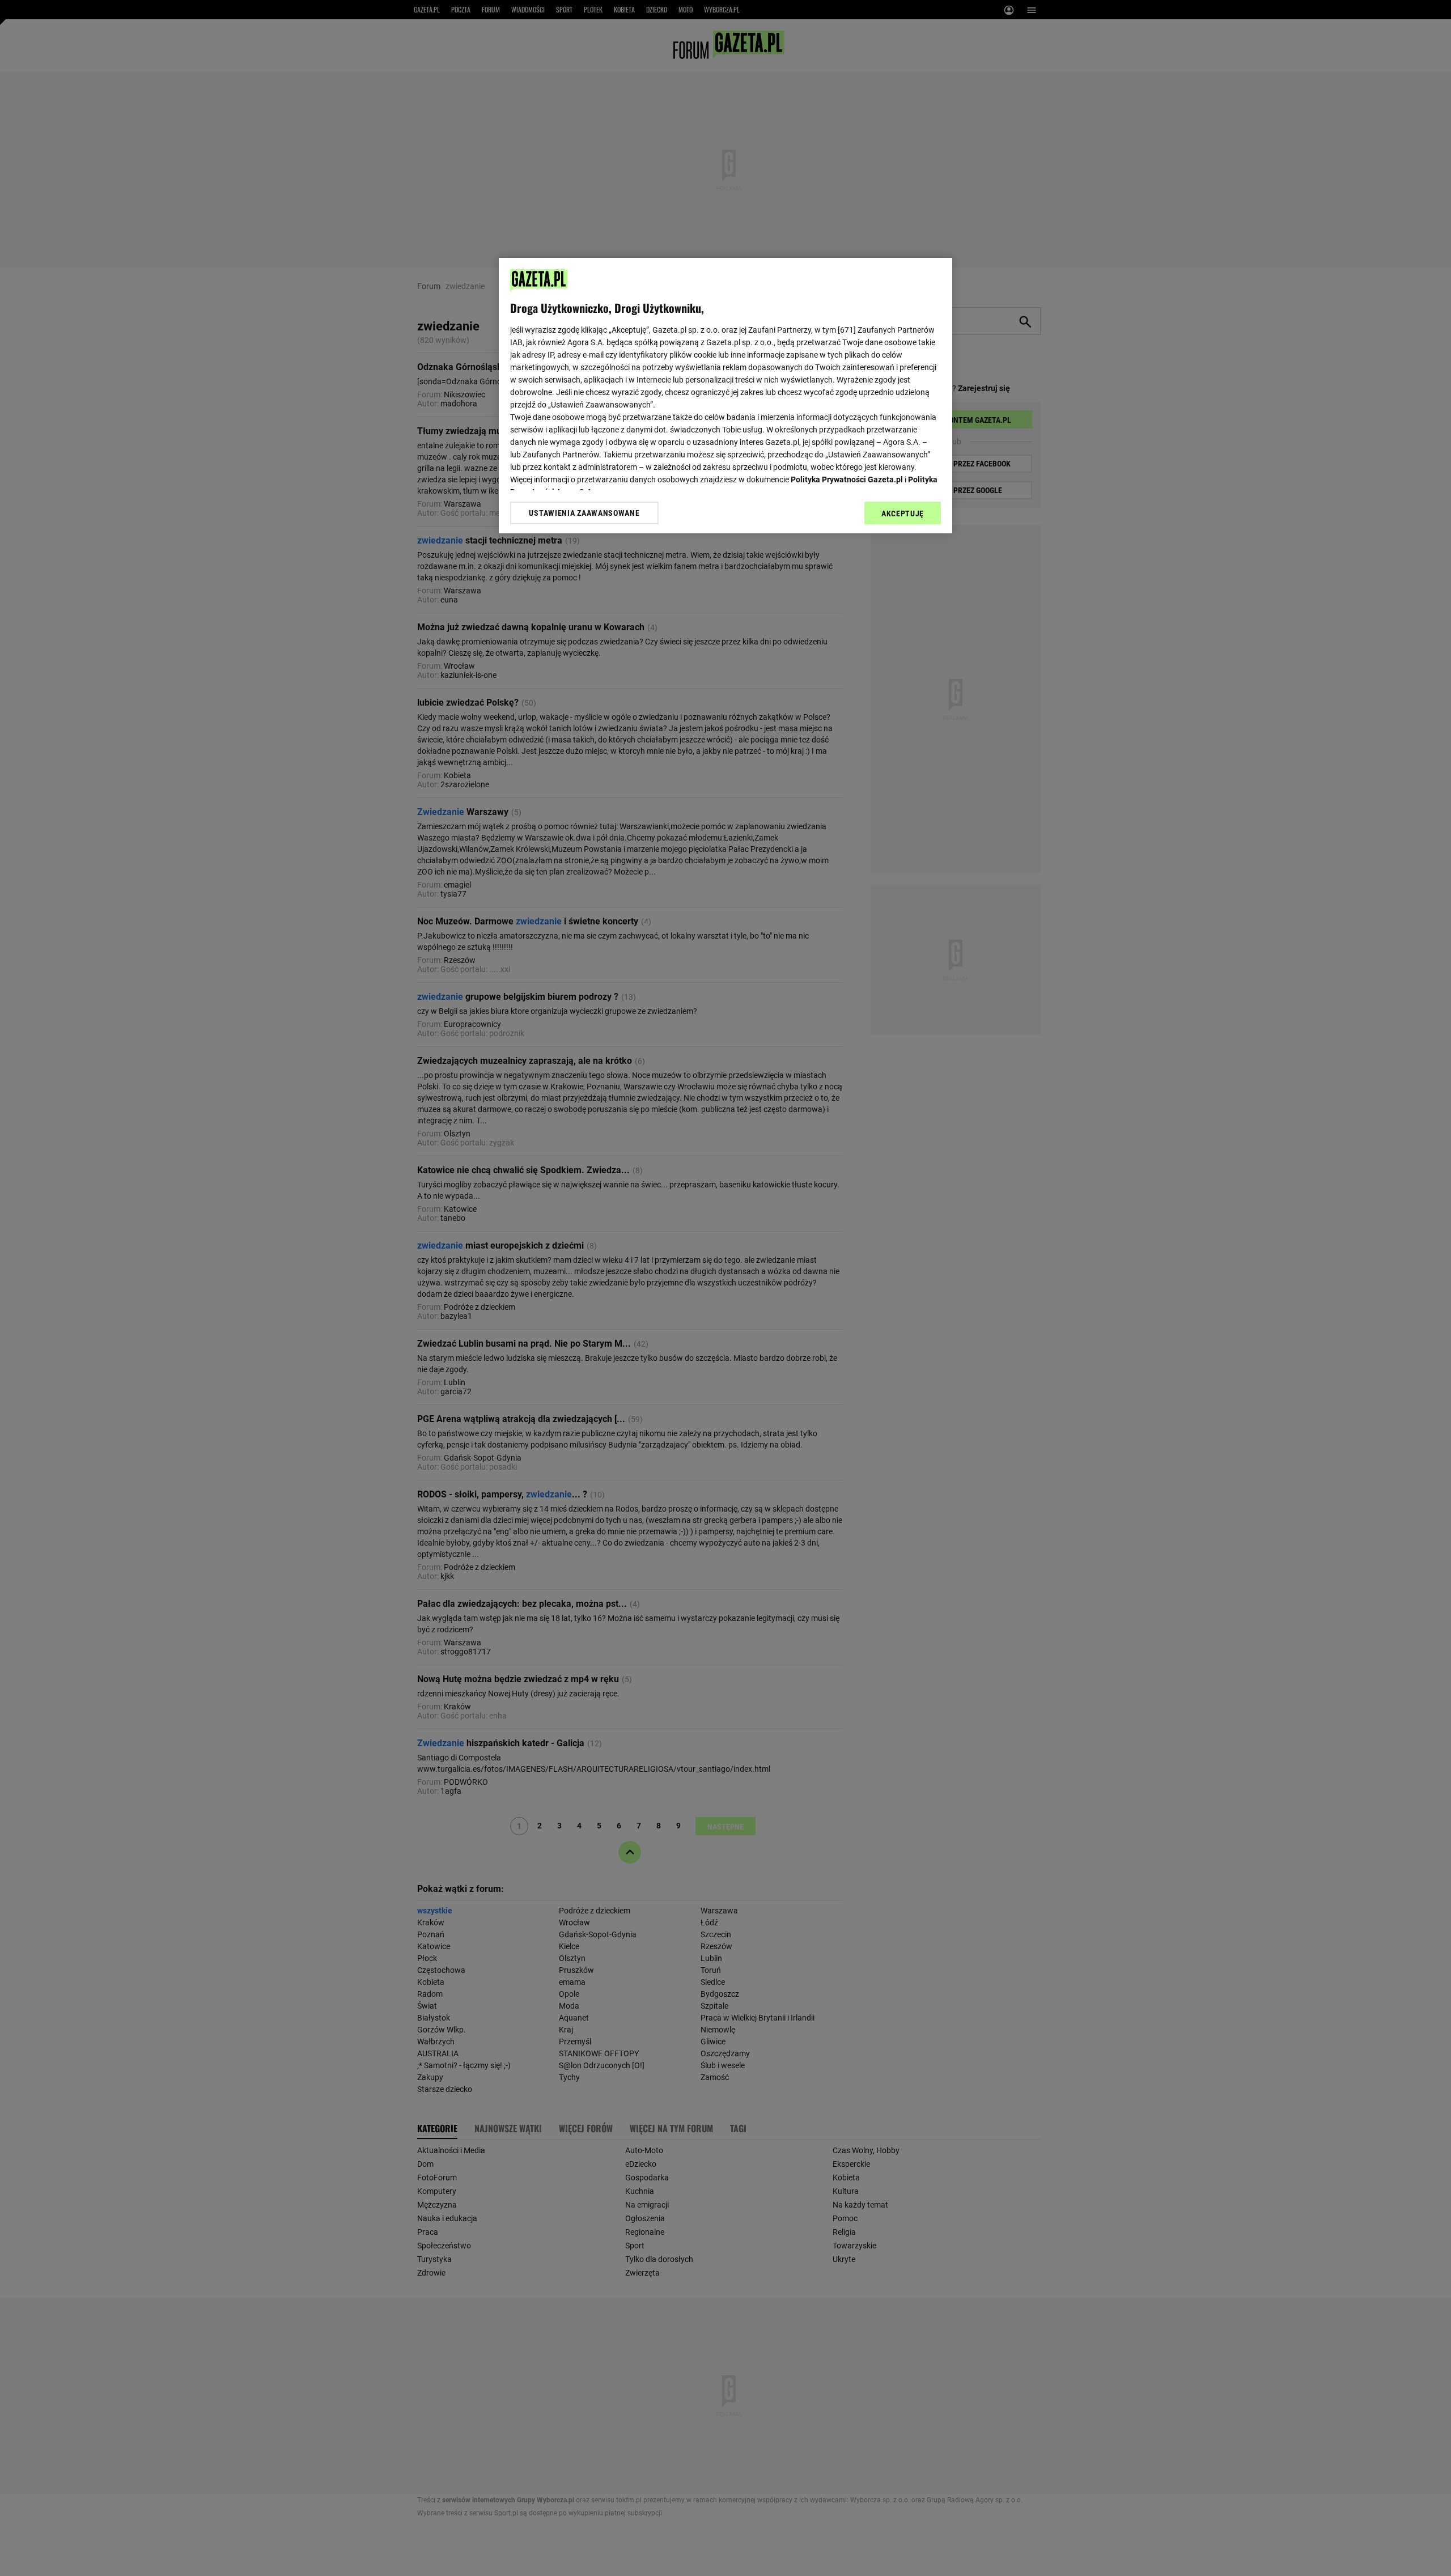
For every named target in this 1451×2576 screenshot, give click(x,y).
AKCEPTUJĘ (903, 513)
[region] (725, 396)
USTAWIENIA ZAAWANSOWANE (584, 512)
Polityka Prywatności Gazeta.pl (847, 479)
